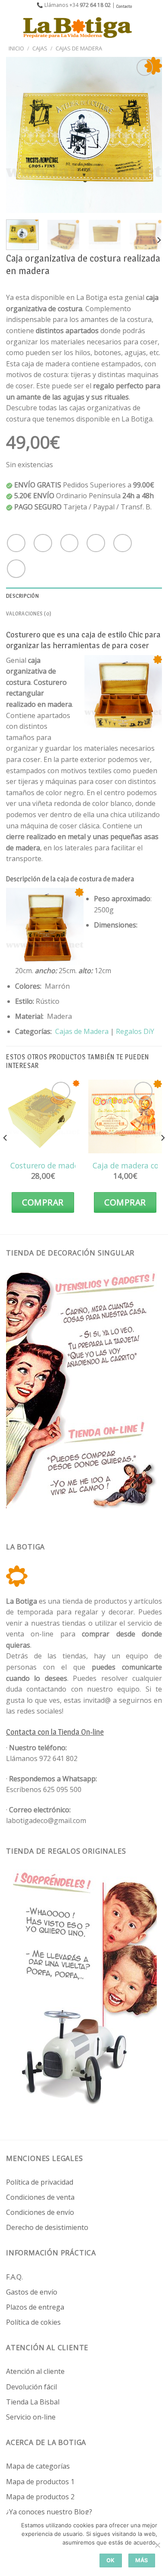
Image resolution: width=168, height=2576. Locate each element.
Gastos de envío (32, 2292)
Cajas (40, 48)
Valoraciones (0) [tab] (29, 614)
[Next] (148, 135)
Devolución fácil (31, 2387)
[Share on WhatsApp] (16, 543)
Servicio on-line (31, 2417)
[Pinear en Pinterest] (123, 543)
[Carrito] (157, 28)
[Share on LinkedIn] (16, 569)
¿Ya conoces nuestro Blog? (49, 2512)
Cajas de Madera (79, 48)
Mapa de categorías (38, 2466)
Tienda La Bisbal (33, 2402)
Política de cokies (33, 2322)
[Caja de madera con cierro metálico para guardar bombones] (125, 1116)
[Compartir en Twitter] (70, 543)
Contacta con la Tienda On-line (55, 1732)
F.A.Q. (14, 2277)
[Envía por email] (96, 543)
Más (142, 2560)
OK (111, 2560)
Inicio (16, 48)
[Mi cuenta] (143, 28)
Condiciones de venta (40, 2197)
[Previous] (20, 135)
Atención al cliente (35, 2371)
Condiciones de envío (40, 2212)
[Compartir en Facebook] (43, 543)
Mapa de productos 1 (40, 2482)
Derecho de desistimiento (47, 2227)
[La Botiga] (78, 28)
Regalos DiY (135, 1031)
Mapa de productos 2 (40, 2497)
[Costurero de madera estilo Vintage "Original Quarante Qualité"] (43, 1116)
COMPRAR (43, 1202)
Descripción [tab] (22, 596)
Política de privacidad (40, 2182)
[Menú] (12, 27)
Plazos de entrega (35, 2307)
